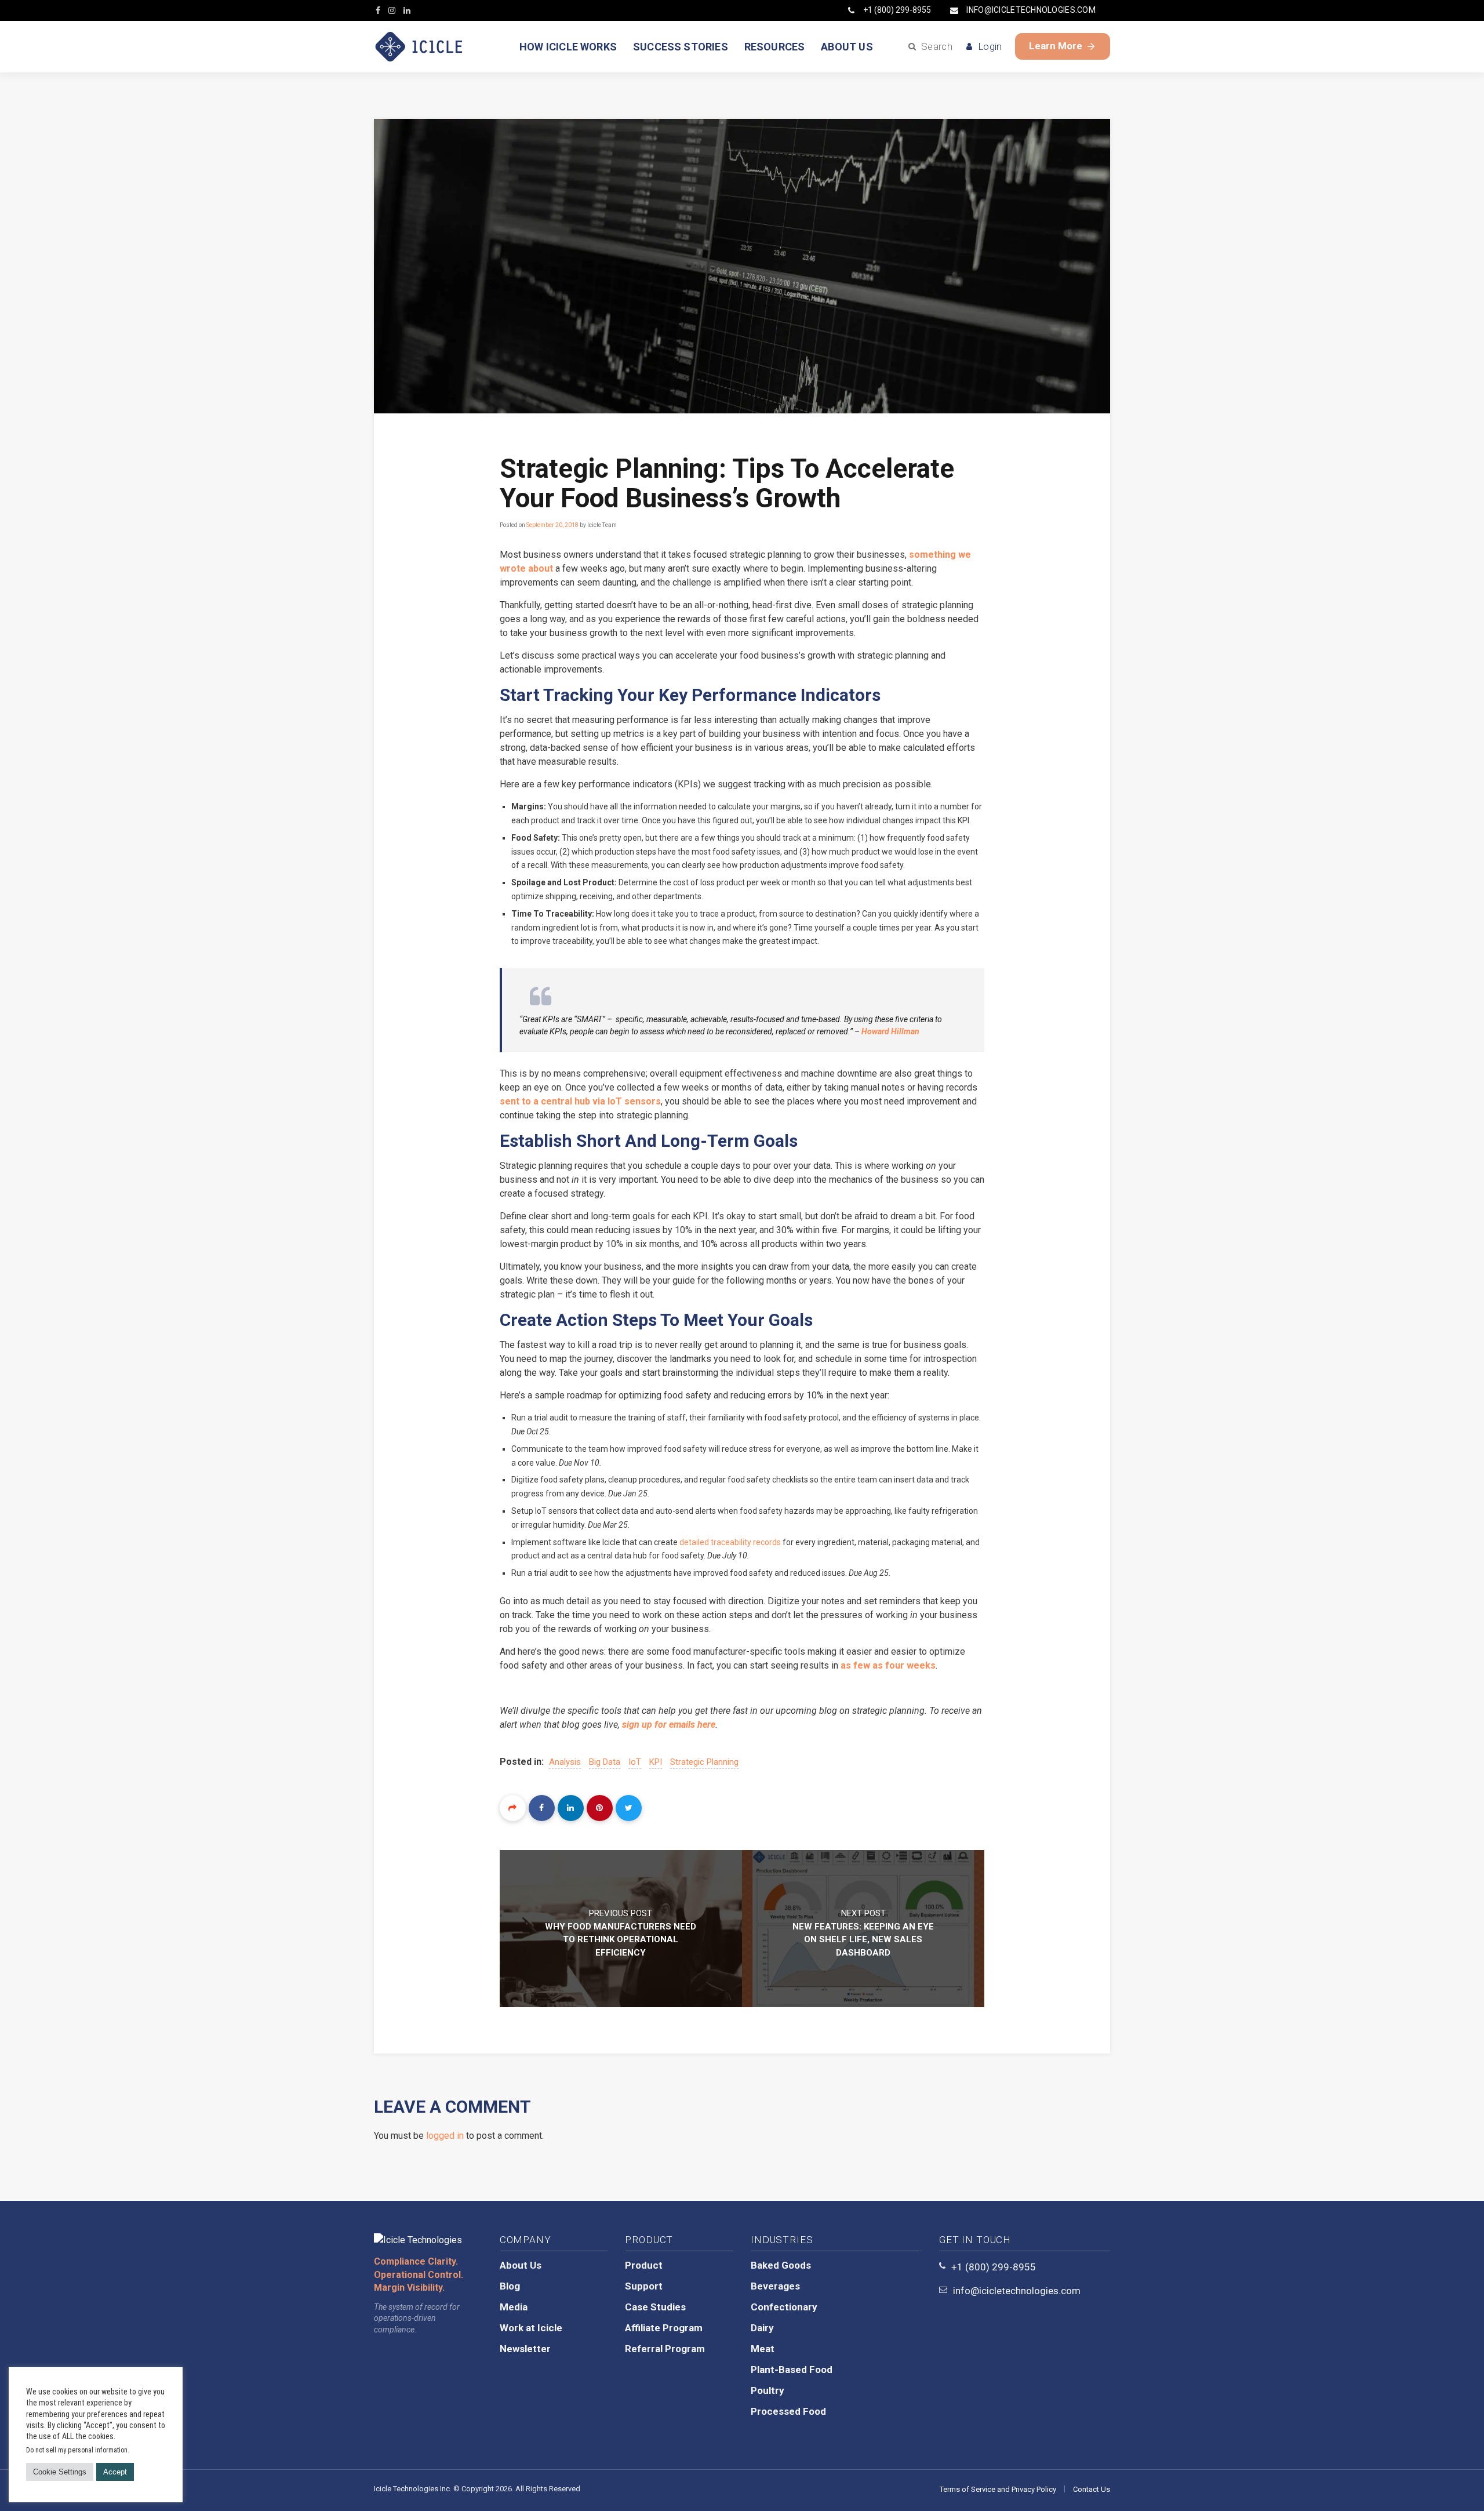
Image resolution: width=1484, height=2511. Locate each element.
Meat (763, 2349)
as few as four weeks (888, 1665)
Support (644, 2286)
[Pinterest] (600, 1808)
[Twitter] (629, 1808)
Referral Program (665, 2349)
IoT (635, 1762)
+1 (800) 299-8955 (897, 10)
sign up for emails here (669, 1725)
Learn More (1056, 46)
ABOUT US (847, 47)
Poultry (768, 2390)
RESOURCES (775, 47)
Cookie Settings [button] (60, 2472)
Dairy (762, 2328)
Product (644, 2265)
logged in (445, 2136)
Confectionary (784, 2307)
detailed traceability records (730, 1542)
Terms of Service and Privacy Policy (998, 2489)
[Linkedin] (571, 1808)
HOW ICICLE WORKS (568, 47)
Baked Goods (781, 2265)
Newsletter (525, 2349)
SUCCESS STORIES (681, 47)
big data (605, 1762)
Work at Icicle (531, 2328)
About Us (521, 2265)
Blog (510, 2286)
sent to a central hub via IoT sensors (580, 1101)
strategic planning (704, 1762)
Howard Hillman (890, 1031)
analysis (565, 1762)
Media (514, 2307)
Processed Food (788, 2411)
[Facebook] (542, 1808)
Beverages (775, 2286)
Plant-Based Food (792, 2370)
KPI (656, 1762)
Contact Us (1092, 2489)
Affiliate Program (664, 2328)
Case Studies (655, 2307)
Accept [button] (115, 2472)
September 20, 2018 (552, 525)
